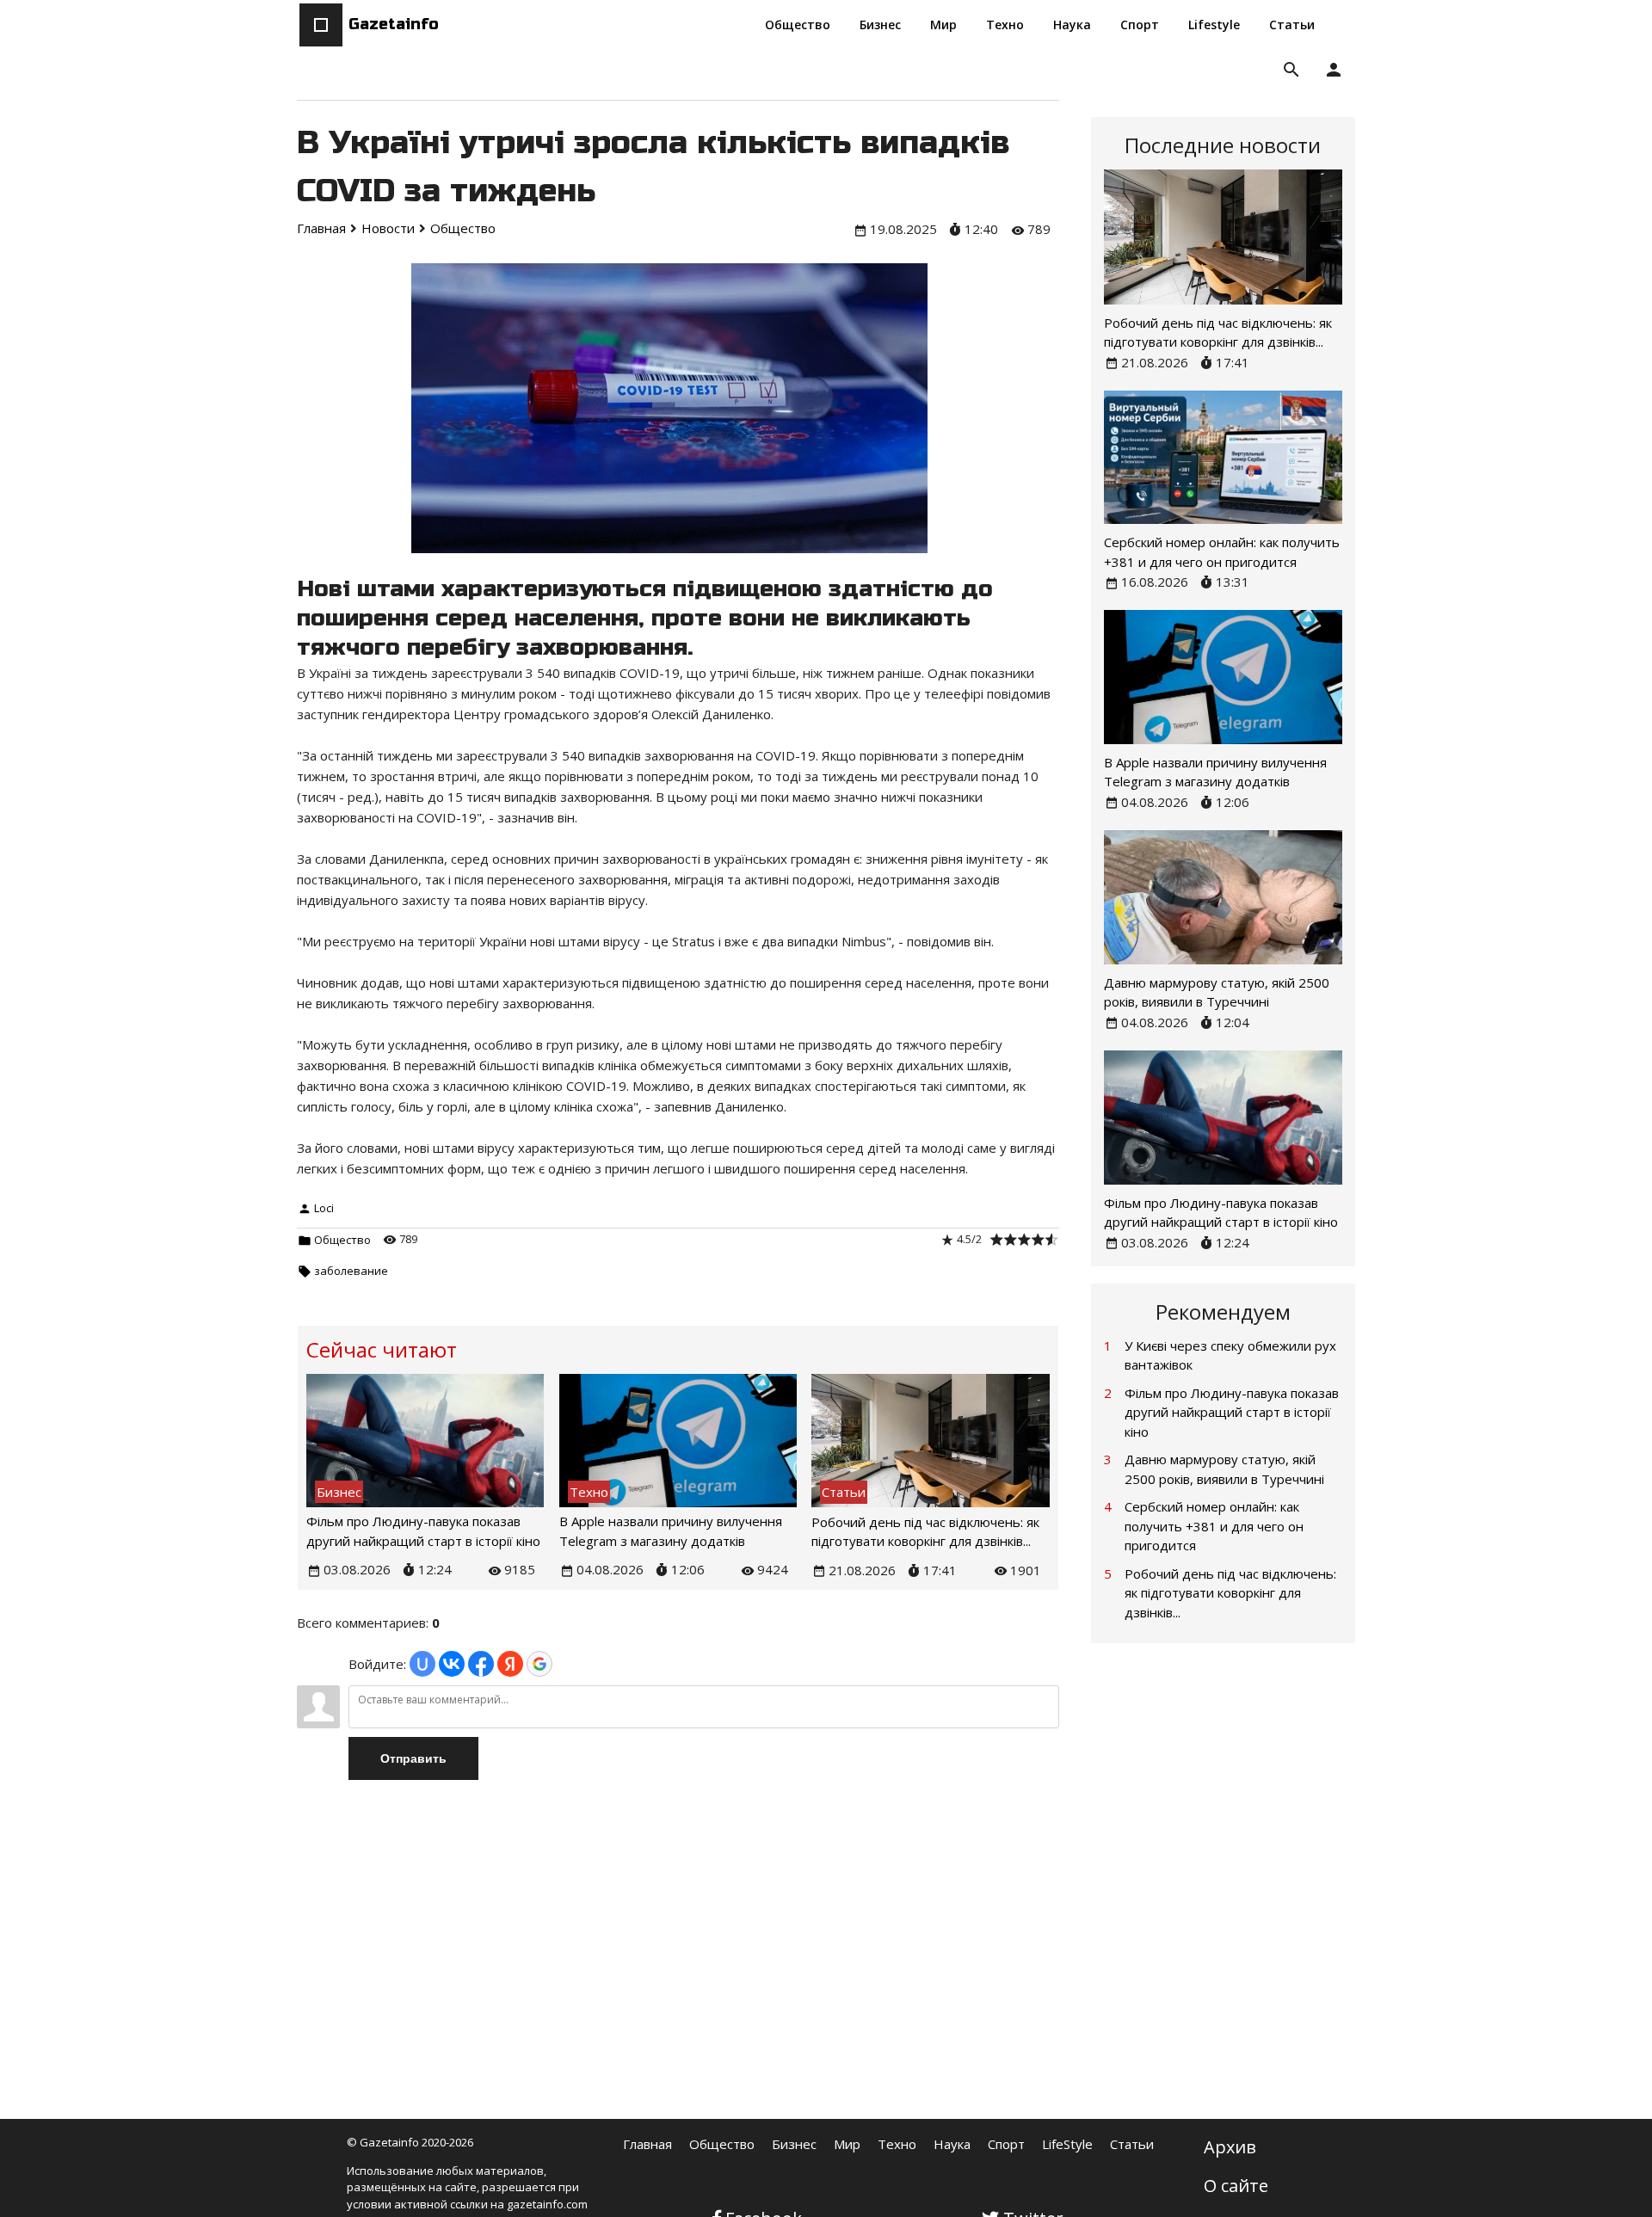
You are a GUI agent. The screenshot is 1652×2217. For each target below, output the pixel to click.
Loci (324, 1208)
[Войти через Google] (539, 1664)
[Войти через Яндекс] (510, 1664)
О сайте (1236, 2186)
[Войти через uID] (422, 1664)
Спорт (1006, 2144)
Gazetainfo (394, 24)
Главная (647, 2144)
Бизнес (794, 2144)
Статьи (1132, 2144)
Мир (847, 2144)
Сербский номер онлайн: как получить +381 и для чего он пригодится (1214, 1526)
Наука (952, 2144)
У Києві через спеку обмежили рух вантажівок (1230, 1355)
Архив (1230, 2147)
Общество (342, 1240)
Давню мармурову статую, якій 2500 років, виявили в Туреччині (1224, 1469)
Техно (897, 2144)
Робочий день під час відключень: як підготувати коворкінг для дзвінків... (1230, 1593)
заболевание (351, 1271)
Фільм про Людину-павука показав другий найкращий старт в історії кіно (1232, 1412)
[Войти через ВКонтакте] (452, 1664)
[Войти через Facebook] (481, 1664)
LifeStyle (1067, 2144)
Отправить (413, 1758)
